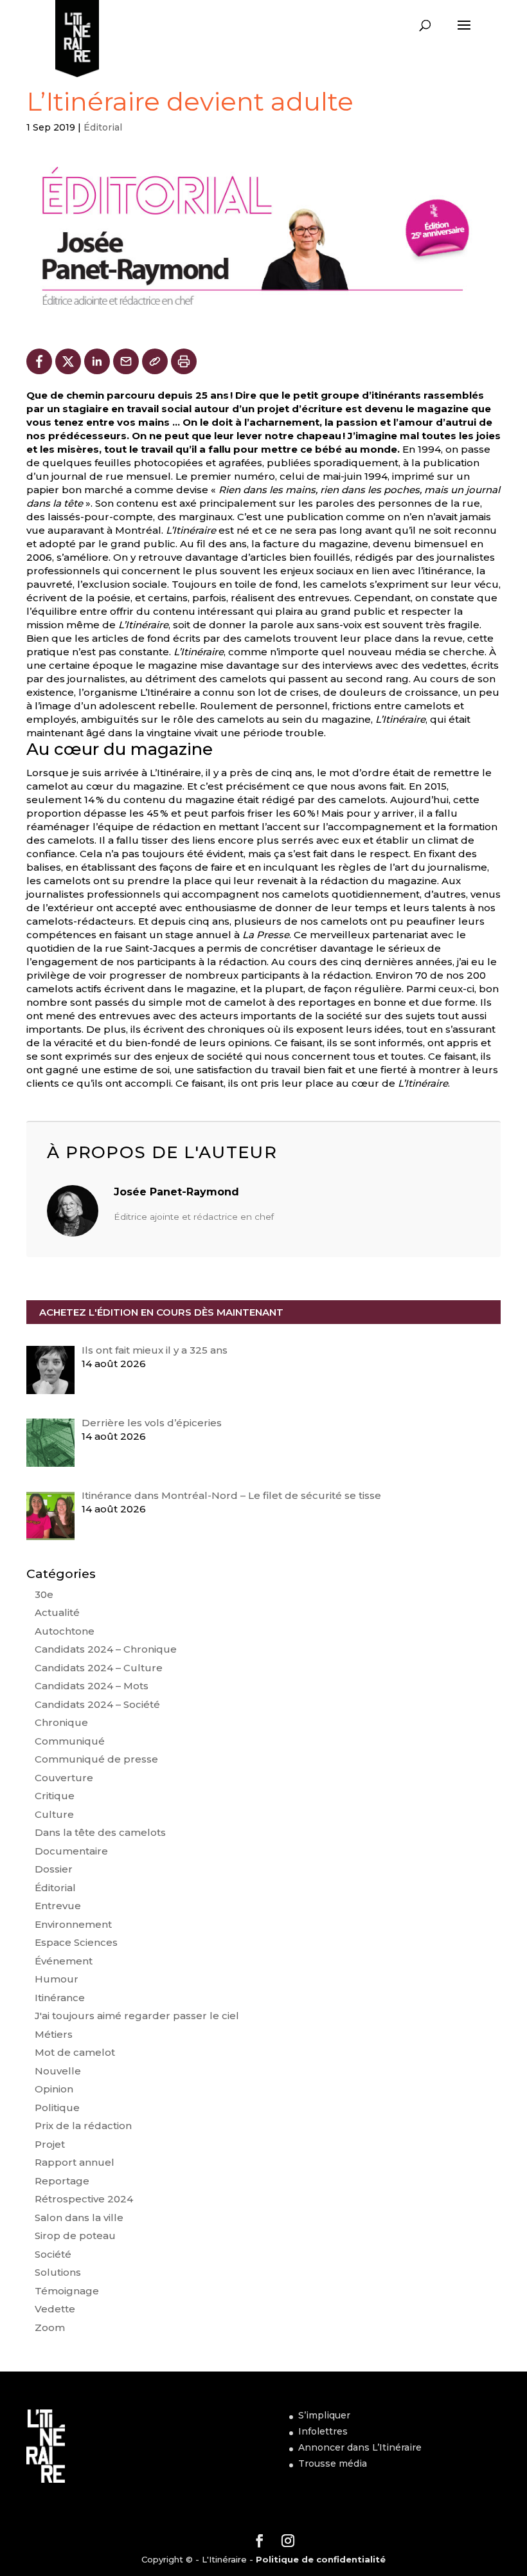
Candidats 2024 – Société (97, 1704)
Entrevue (58, 1906)
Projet (50, 2144)
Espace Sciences (76, 1942)
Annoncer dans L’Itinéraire (360, 2447)
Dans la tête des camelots (100, 1832)
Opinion (54, 2089)
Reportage (62, 2181)
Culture (54, 1814)
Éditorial (103, 127)
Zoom (50, 2327)
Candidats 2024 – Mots (92, 1686)
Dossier (54, 1869)
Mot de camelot (75, 2052)
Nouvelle (58, 2071)
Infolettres (323, 2431)
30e (44, 1594)
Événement (64, 1961)
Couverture (64, 1778)
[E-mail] (126, 361)
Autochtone (65, 1631)
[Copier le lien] (155, 361)
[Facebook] (39, 361)
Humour (57, 1979)
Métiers (54, 2034)
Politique (57, 2108)
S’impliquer (324, 2415)
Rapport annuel (75, 2162)
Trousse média (333, 2463)
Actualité (57, 1612)
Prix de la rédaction (83, 2126)
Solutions (58, 2272)
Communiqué (70, 1741)
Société (53, 2254)
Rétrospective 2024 (84, 2199)
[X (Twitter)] (68, 361)
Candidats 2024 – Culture (99, 1668)
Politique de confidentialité (321, 2559)
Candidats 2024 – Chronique (106, 1649)
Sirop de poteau (75, 2236)
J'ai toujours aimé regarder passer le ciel (137, 2016)
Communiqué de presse (96, 1759)
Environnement (73, 1924)
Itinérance (60, 1998)
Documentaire (71, 1851)
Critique (55, 1796)
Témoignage (67, 2291)
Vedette (55, 2309)
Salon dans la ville (79, 2218)
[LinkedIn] (97, 361)
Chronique (61, 1722)
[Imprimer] (184, 361)
